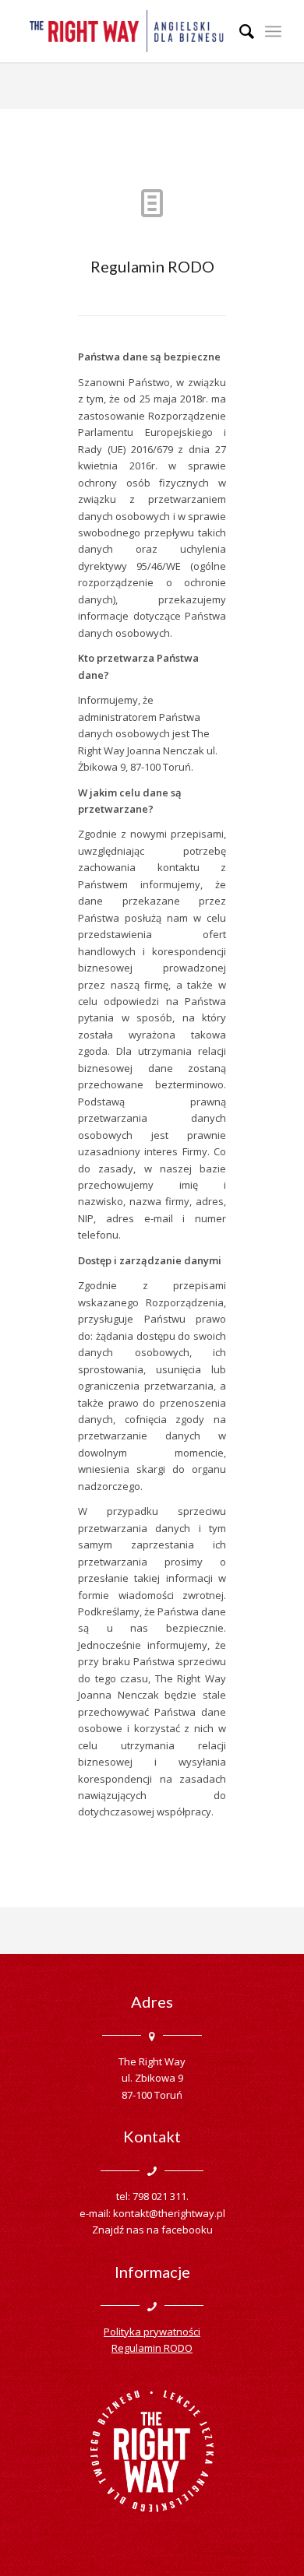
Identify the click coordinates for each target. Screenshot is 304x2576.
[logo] (126, 31)
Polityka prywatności (152, 2332)
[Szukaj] (239, 31)
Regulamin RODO (152, 2348)
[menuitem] (239, 31)
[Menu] (273, 31)
